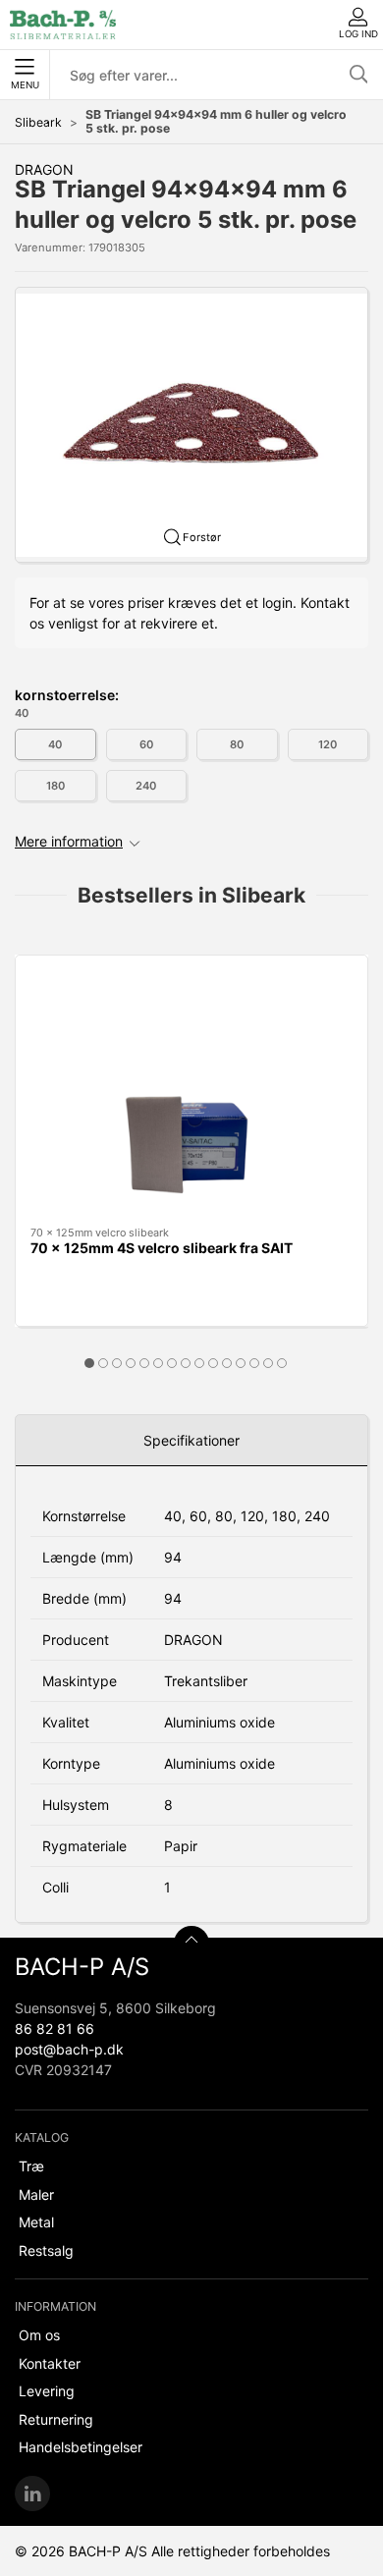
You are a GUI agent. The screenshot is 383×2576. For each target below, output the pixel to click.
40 (55, 744)
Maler (36, 2194)
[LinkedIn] (32, 2494)
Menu (25, 85)
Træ (31, 2166)
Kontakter (50, 2363)
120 (328, 744)
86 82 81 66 (55, 2028)
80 (237, 744)
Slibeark (38, 122)
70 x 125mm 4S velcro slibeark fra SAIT (162, 1248)
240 (146, 786)
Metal (36, 2222)
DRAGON (44, 169)
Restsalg (46, 2250)
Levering (47, 2391)
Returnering (56, 2419)
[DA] (63, 25)
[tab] (89, 1363)
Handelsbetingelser (81, 2447)
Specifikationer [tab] (191, 1440)
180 (55, 786)
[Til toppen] (191, 1944)
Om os (39, 2335)
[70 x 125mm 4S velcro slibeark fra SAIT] (191, 1091)
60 (146, 744)
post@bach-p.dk (69, 2049)
